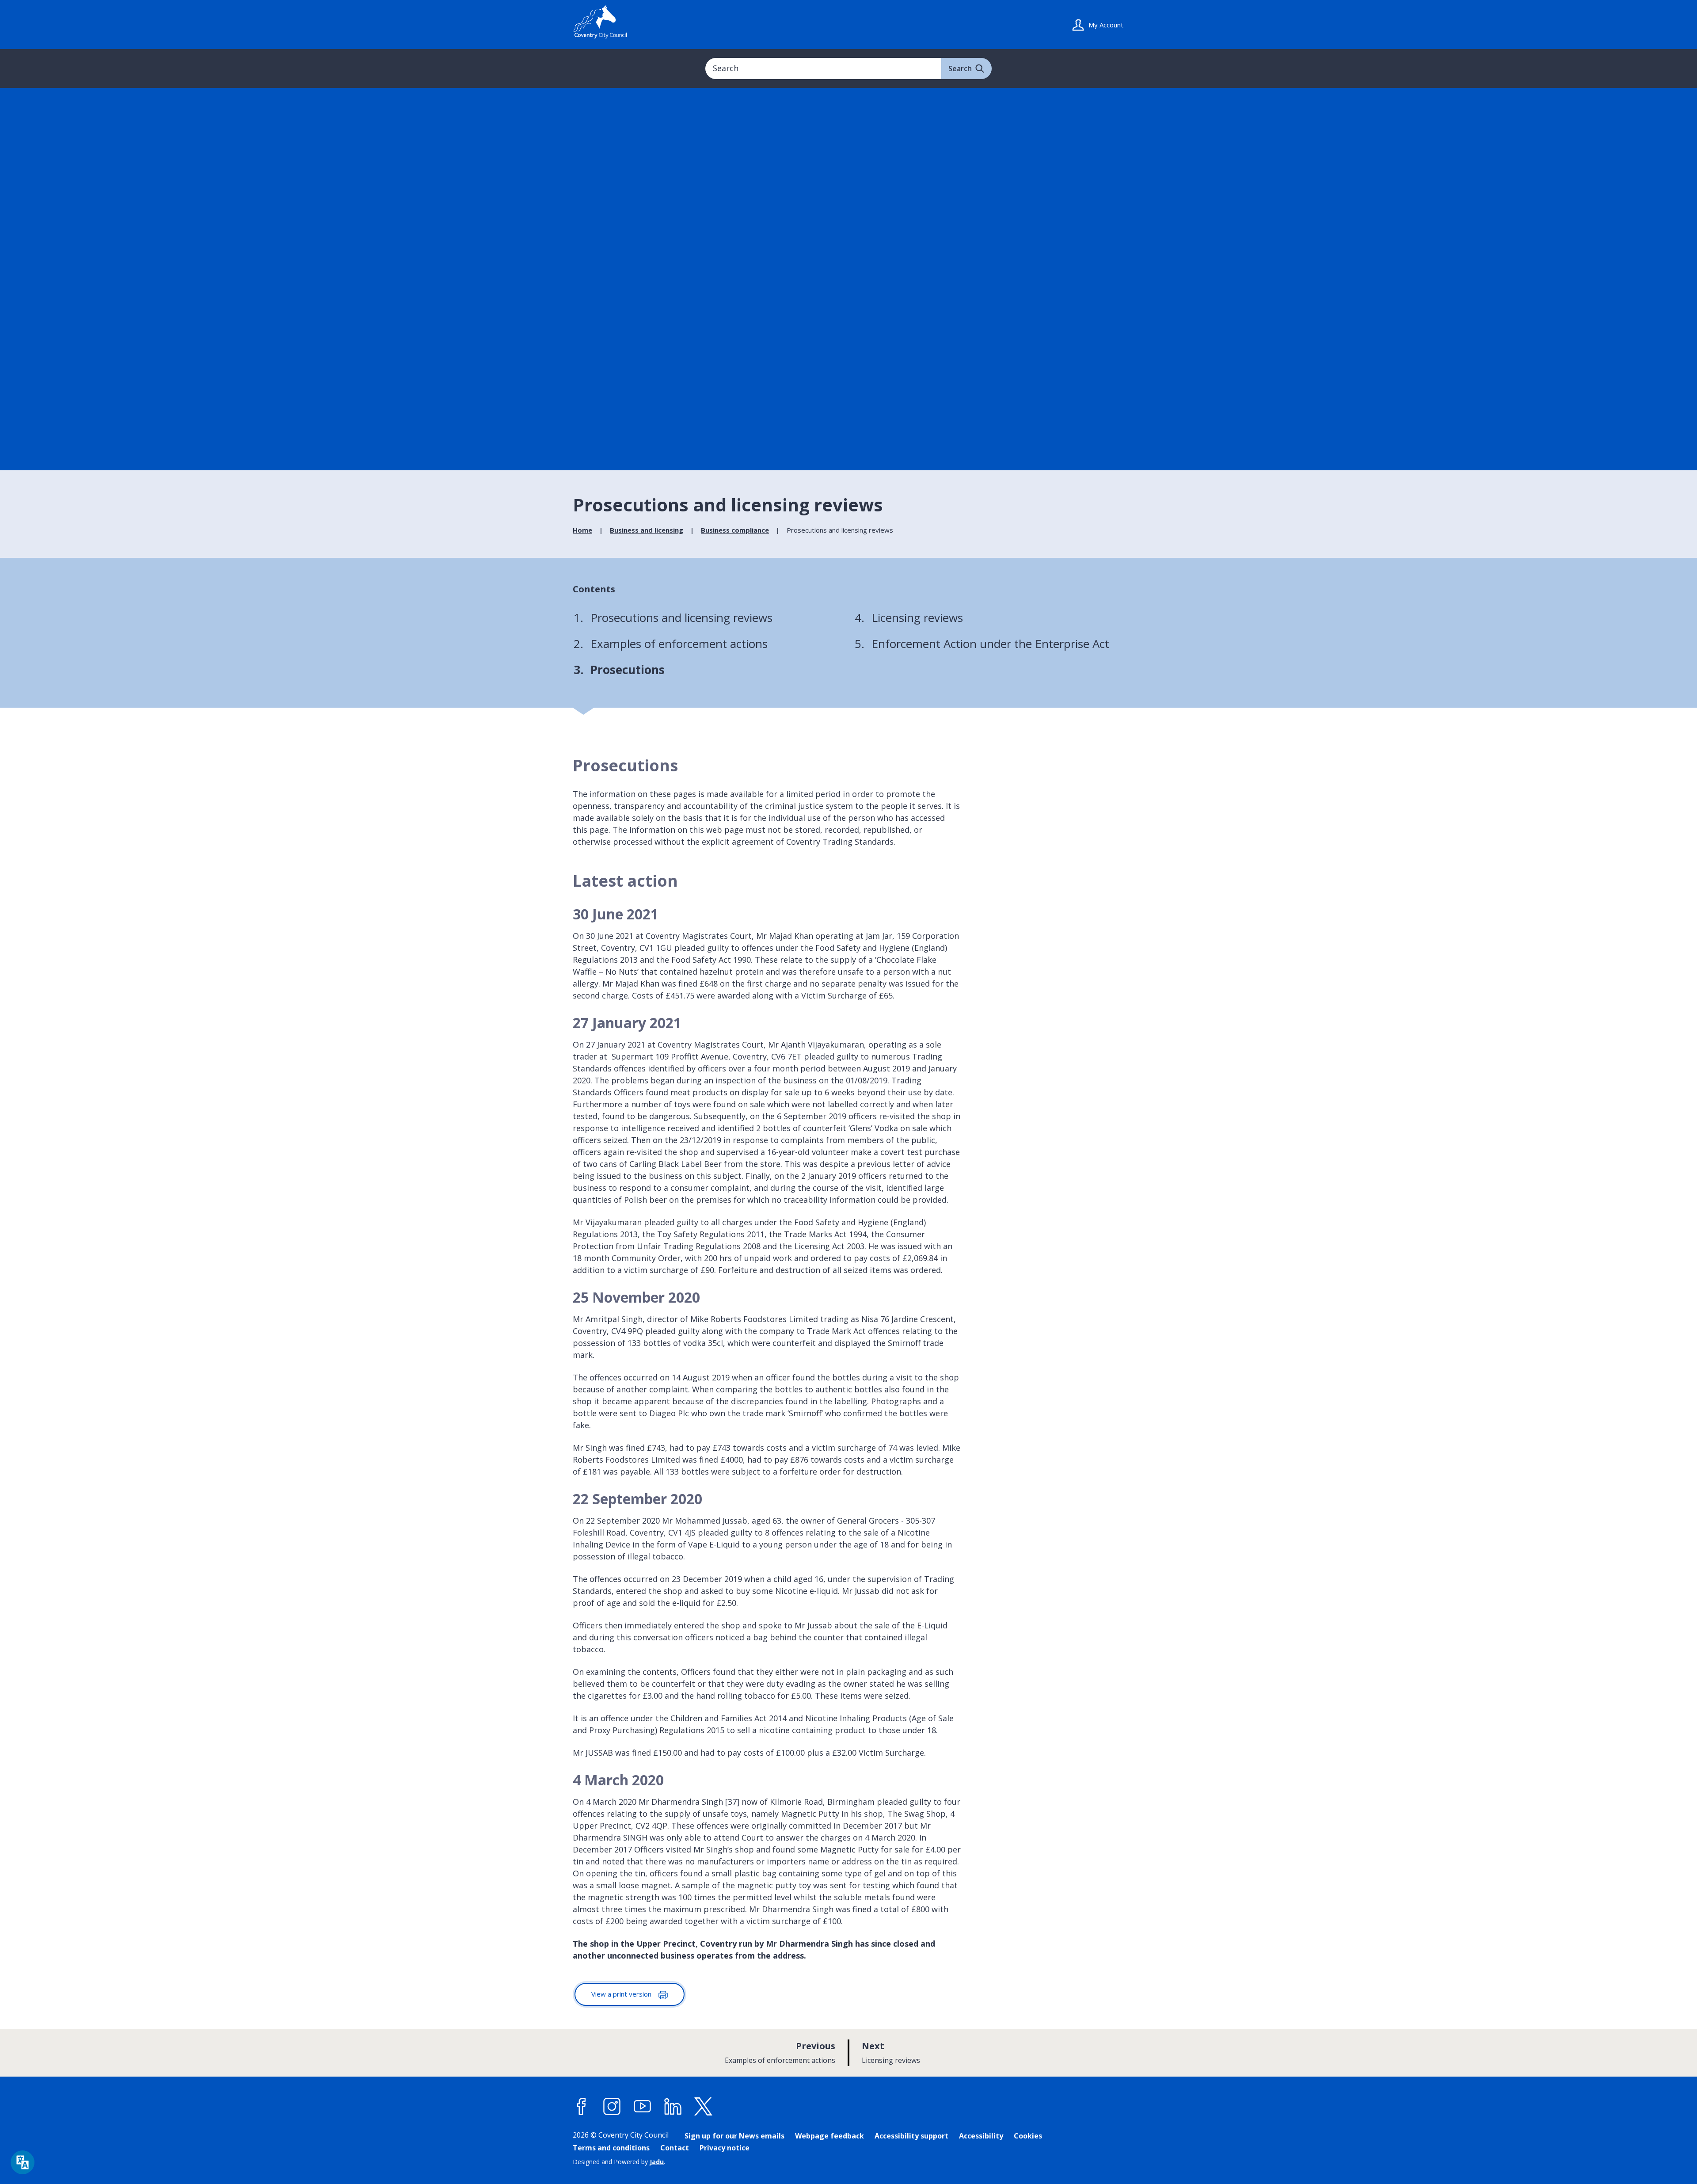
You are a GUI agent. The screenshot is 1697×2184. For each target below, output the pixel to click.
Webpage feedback (829, 2136)
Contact (675, 2148)
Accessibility (981, 2136)
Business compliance (735, 530)
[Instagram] (612, 2107)
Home (582, 530)
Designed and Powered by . (619, 2162)
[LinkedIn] (673, 2107)
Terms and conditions (611, 2148)
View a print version (622, 1994)
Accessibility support (911, 2136)
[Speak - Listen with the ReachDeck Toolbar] (23, 2162)
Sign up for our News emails (734, 2136)
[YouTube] (643, 2107)
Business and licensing (647, 530)
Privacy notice (725, 2148)
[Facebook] (582, 2107)
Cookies (1028, 2136)
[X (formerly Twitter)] (704, 2107)
